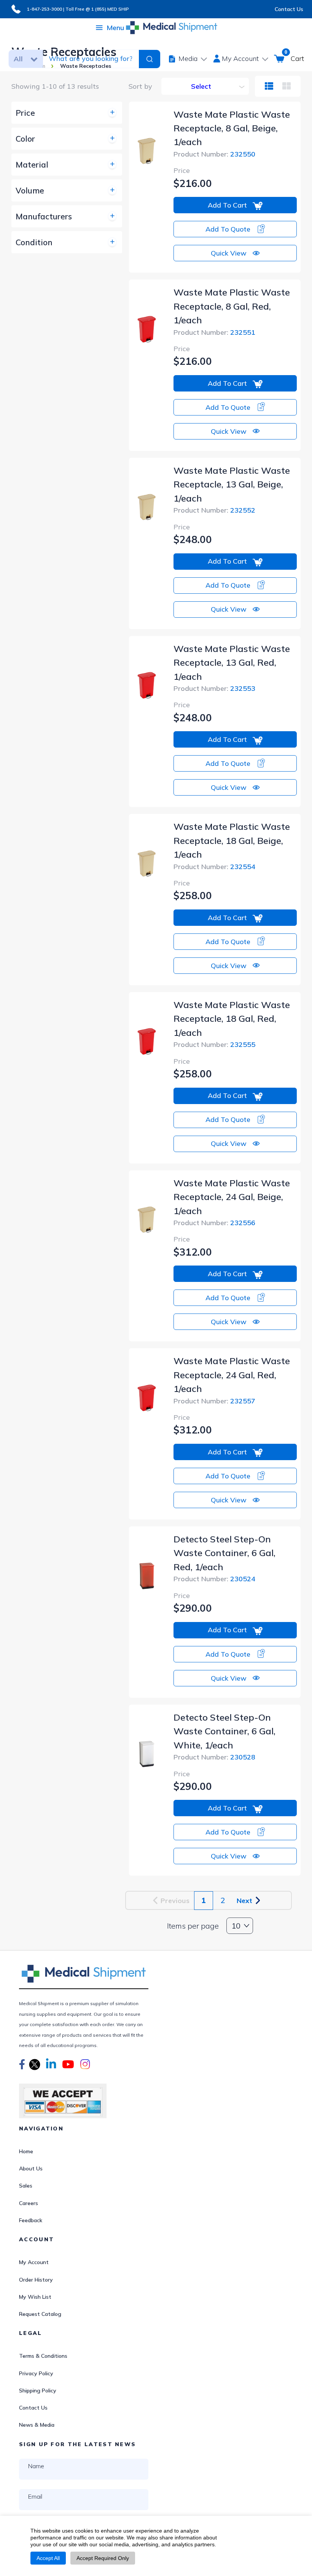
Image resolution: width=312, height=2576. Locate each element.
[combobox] (90, 59)
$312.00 (193, 1252)
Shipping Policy (38, 2391)
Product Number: (214, 154)
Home (26, 2151)
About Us (31, 2169)
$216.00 (193, 183)
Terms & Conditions (43, 2356)
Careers (29, 2203)
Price (182, 170)
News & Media (37, 2425)
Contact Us (289, 9)
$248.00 (193, 539)
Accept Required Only (103, 2558)
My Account (34, 2262)
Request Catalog (40, 2314)
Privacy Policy (36, 2373)
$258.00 (193, 896)
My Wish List (35, 2297)
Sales (26, 2186)
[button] (22, 2065)
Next (246, 1901)
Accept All (48, 2558)
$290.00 (193, 1608)
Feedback (31, 2220)
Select (201, 86)
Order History (36, 2280)
